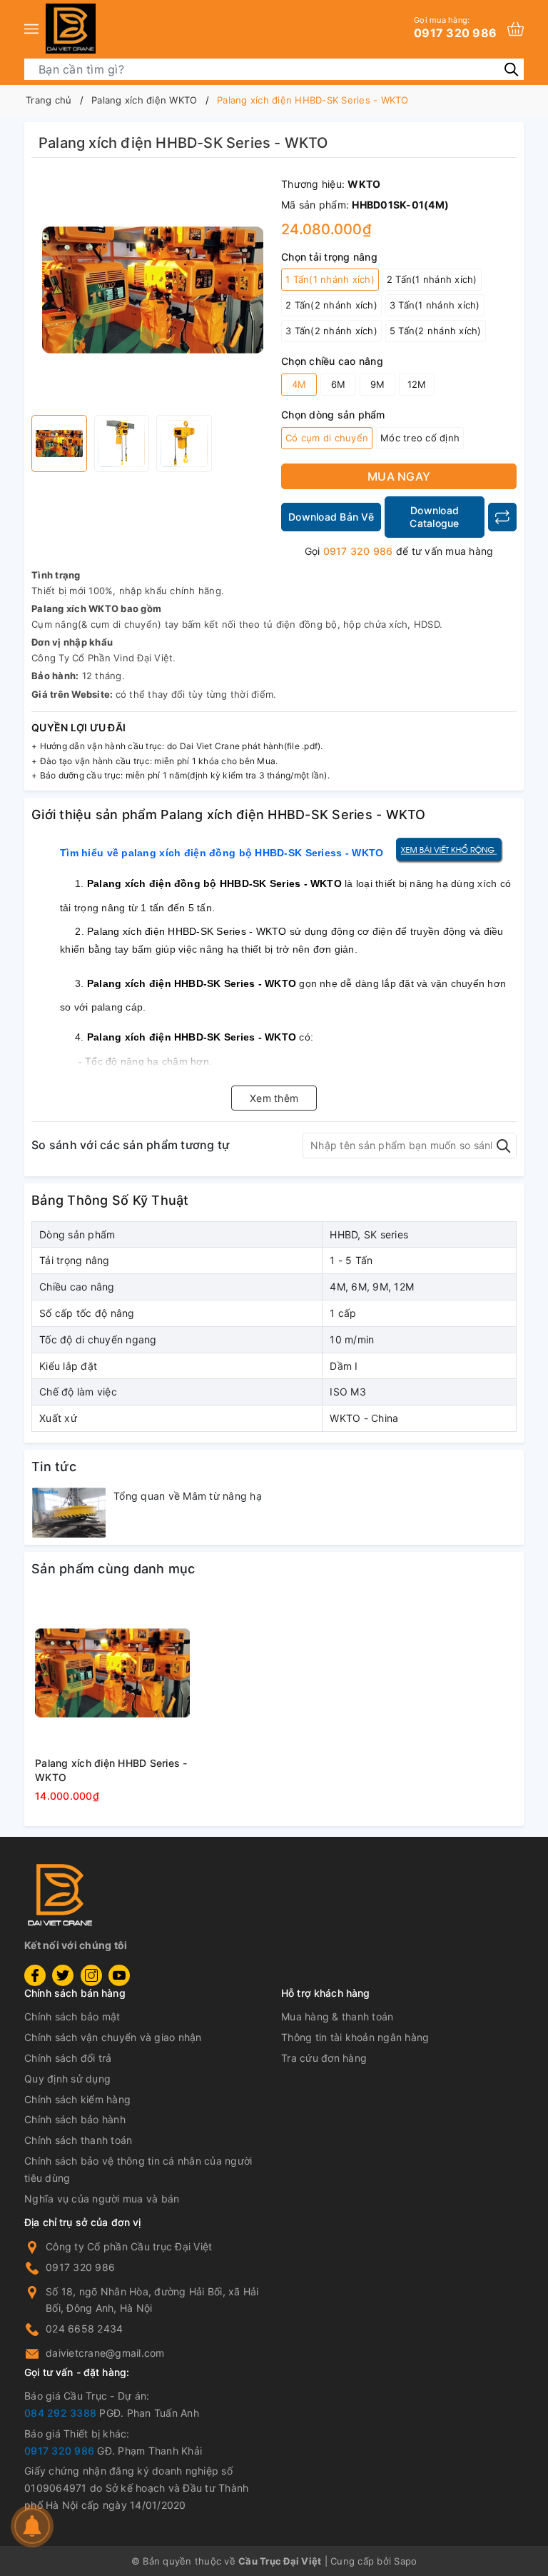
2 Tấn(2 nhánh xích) (331, 305)
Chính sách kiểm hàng (77, 2099)
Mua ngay (399, 476)
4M (299, 384)
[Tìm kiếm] (511, 69)
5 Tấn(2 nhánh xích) (436, 331)
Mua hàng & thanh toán (337, 2016)
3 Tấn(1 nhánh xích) (435, 305)
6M (339, 384)
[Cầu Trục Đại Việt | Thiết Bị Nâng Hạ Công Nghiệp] (71, 29)
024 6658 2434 (84, 2329)
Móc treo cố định (420, 438)
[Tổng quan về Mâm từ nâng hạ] (69, 1513)
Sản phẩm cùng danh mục (113, 1569)
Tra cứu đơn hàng (324, 2058)
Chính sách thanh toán (78, 2140)
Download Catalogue (434, 517)
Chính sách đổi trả (68, 2058)
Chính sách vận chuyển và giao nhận (113, 2037)
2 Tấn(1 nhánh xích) (432, 279)
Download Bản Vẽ (331, 517)
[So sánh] (502, 517)
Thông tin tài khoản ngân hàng (355, 2037)
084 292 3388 (60, 2413)
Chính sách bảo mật (72, 2016)
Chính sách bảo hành (75, 2119)
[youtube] (119, 1975)
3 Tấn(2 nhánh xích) (331, 331)
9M (378, 384)
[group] (153, 290)
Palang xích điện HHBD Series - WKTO (111, 1770)
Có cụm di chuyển (327, 438)
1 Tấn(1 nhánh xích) (330, 279)
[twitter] (63, 1975)
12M (417, 384)
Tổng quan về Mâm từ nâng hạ (188, 1496)
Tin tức (54, 1467)
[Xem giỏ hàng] (516, 29)
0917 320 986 (455, 27)
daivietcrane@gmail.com (105, 2353)
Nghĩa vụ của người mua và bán (102, 2199)
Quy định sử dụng (67, 2079)
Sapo (405, 2561)
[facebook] (35, 1975)
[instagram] (91, 1975)
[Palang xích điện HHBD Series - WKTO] (112, 1673)
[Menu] (31, 29)
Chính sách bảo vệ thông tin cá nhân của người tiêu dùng (138, 2169)
